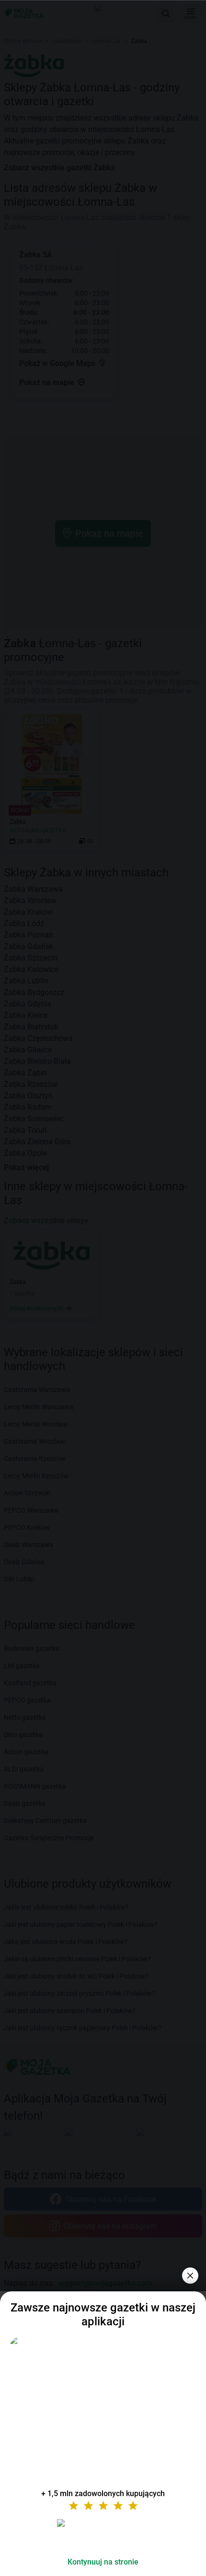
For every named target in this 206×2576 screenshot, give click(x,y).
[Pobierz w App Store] (103, 2534)
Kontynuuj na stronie (103, 2562)
